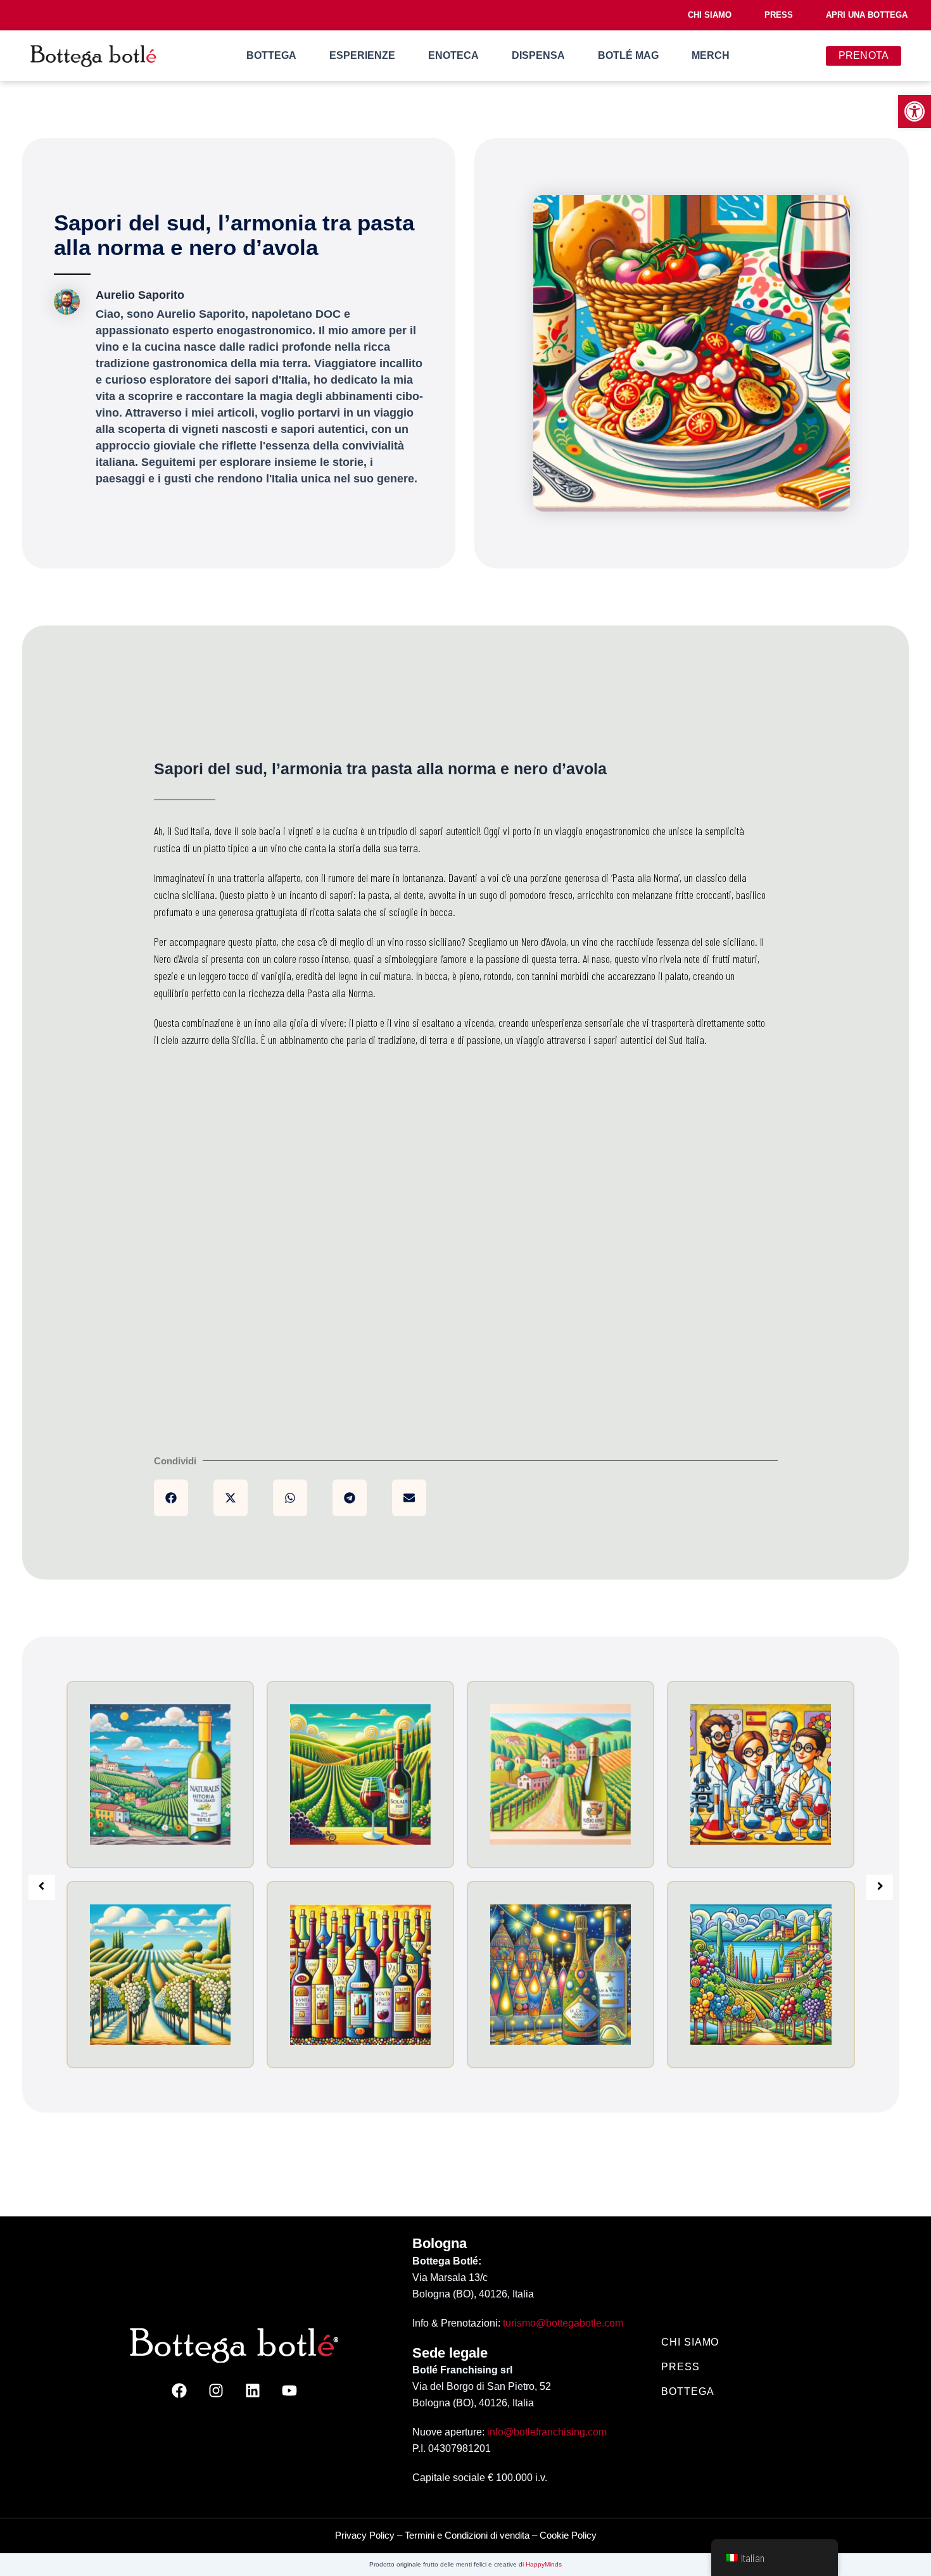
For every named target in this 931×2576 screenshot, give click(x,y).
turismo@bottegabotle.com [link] (563, 2323)
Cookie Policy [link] (568, 2535)
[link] (915, 111)
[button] (171, 1498)
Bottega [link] (271, 55)
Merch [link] (711, 55)
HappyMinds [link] (544, 2564)
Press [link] (779, 15)
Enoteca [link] (453, 55)
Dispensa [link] (538, 55)
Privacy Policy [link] (365, 2535)
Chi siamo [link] (710, 15)
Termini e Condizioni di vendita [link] (467, 2535)
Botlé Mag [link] (628, 55)
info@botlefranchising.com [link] (547, 2432)
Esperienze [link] (362, 55)
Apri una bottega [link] (867, 15)
